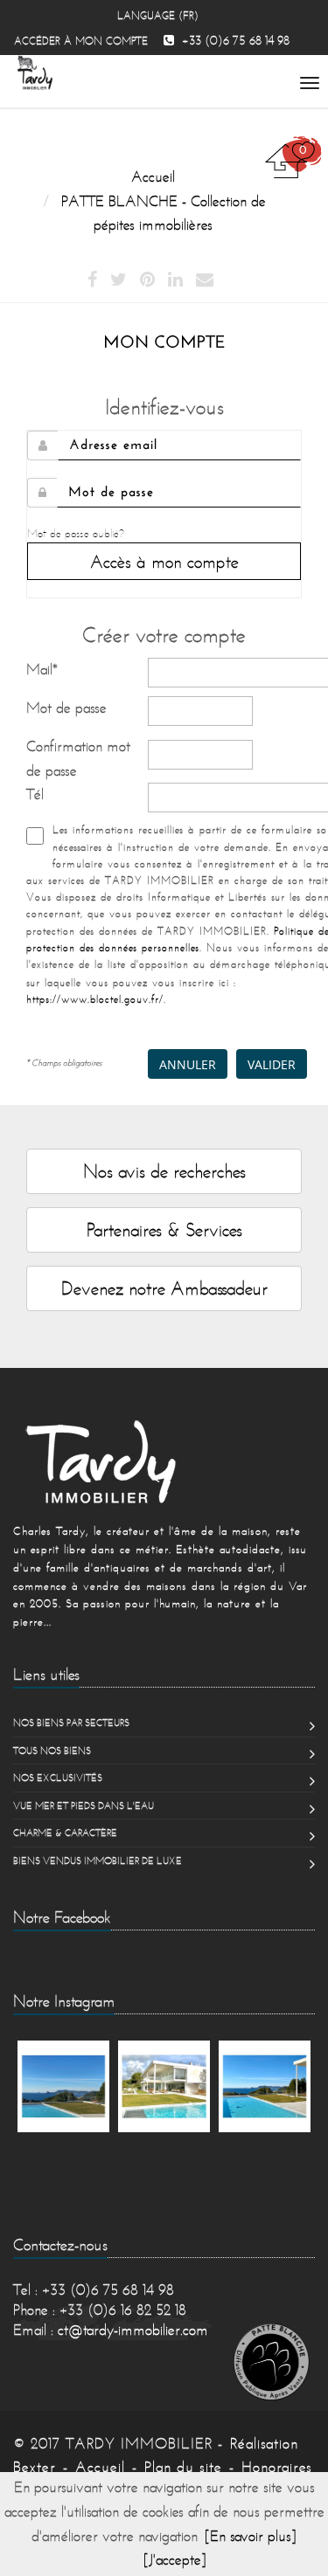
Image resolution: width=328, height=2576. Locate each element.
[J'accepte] (175, 2559)
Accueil (100, 2467)
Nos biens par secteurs (71, 1723)
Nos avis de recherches (164, 1171)
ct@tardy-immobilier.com (133, 2330)
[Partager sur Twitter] (119, 280)
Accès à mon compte (164, 561)
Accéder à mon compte (81, 41)
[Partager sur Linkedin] (175, 280)
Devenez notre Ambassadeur (164, 1288)
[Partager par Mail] (205, 280)
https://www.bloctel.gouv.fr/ (95, 999)
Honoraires (277, 2467)
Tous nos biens (52, 1751)
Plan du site (183, 2467)
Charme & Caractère (65, 1833)
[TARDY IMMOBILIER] (164, 1461)
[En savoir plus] (251, 2536)
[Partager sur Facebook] (92, 280)
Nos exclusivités (58, 1778)
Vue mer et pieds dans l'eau (84, 1806)
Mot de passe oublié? (76, 533)
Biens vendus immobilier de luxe (98, 1861)
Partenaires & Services (164, 1229)
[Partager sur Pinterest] (147, 280)
